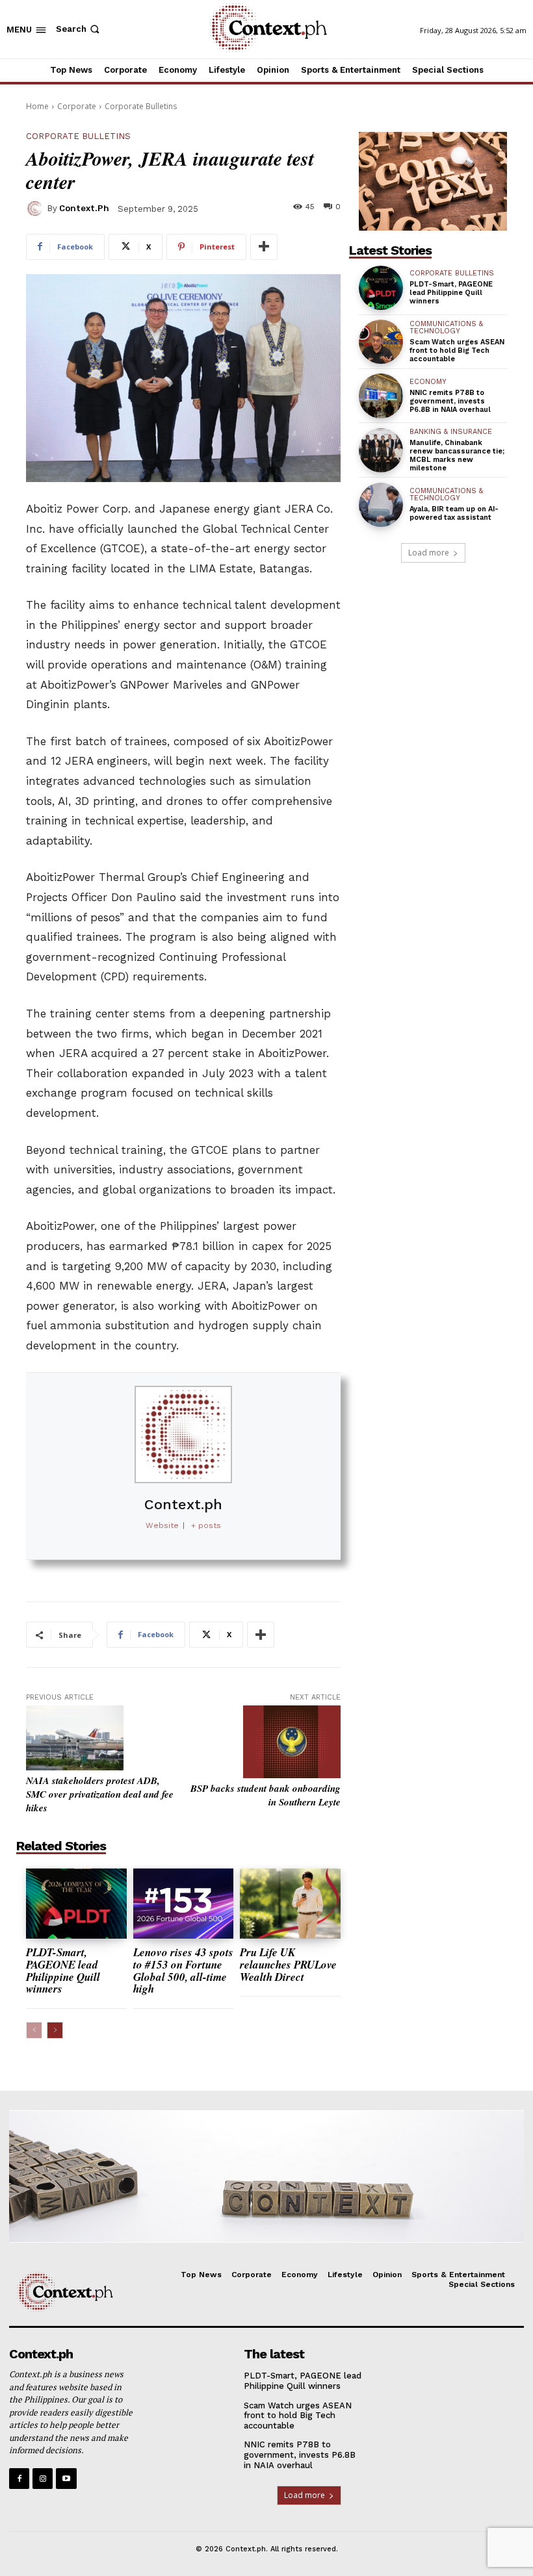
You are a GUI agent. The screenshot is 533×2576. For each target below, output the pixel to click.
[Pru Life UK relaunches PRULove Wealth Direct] (290, 1904)
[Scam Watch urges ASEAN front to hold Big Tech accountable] (381, 342)
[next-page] (55, 2030)
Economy (428, 382)
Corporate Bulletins (141, 106)
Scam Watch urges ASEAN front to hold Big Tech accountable (457, 351)
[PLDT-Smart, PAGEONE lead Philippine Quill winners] (76, 1904)
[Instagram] (43, 2478)
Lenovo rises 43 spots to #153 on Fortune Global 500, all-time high (183, 1970)
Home (37, 106)
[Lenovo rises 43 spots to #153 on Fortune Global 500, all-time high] (184, 1904)
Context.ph (84, 208)
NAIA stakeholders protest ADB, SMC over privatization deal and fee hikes (100, 1794)
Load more (429, 553)
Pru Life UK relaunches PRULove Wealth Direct (288, 1964)
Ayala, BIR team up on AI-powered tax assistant (454, 513)
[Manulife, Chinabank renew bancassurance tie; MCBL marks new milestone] (381, 450)
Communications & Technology (446, 327)
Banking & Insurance (451, 432)
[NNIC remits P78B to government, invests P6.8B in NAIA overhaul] (381, 396)
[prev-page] (34, 2030)
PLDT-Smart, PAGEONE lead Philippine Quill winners (63, 1970)
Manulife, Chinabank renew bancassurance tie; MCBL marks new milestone (457, 456)
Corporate (77, 106)
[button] (79, 29)
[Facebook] (19, 2478)
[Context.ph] (36, 209)
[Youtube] (66, 2478)
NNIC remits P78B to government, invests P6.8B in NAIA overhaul (450, 401)
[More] (264, 247)
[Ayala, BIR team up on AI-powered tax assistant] (381, 505)
